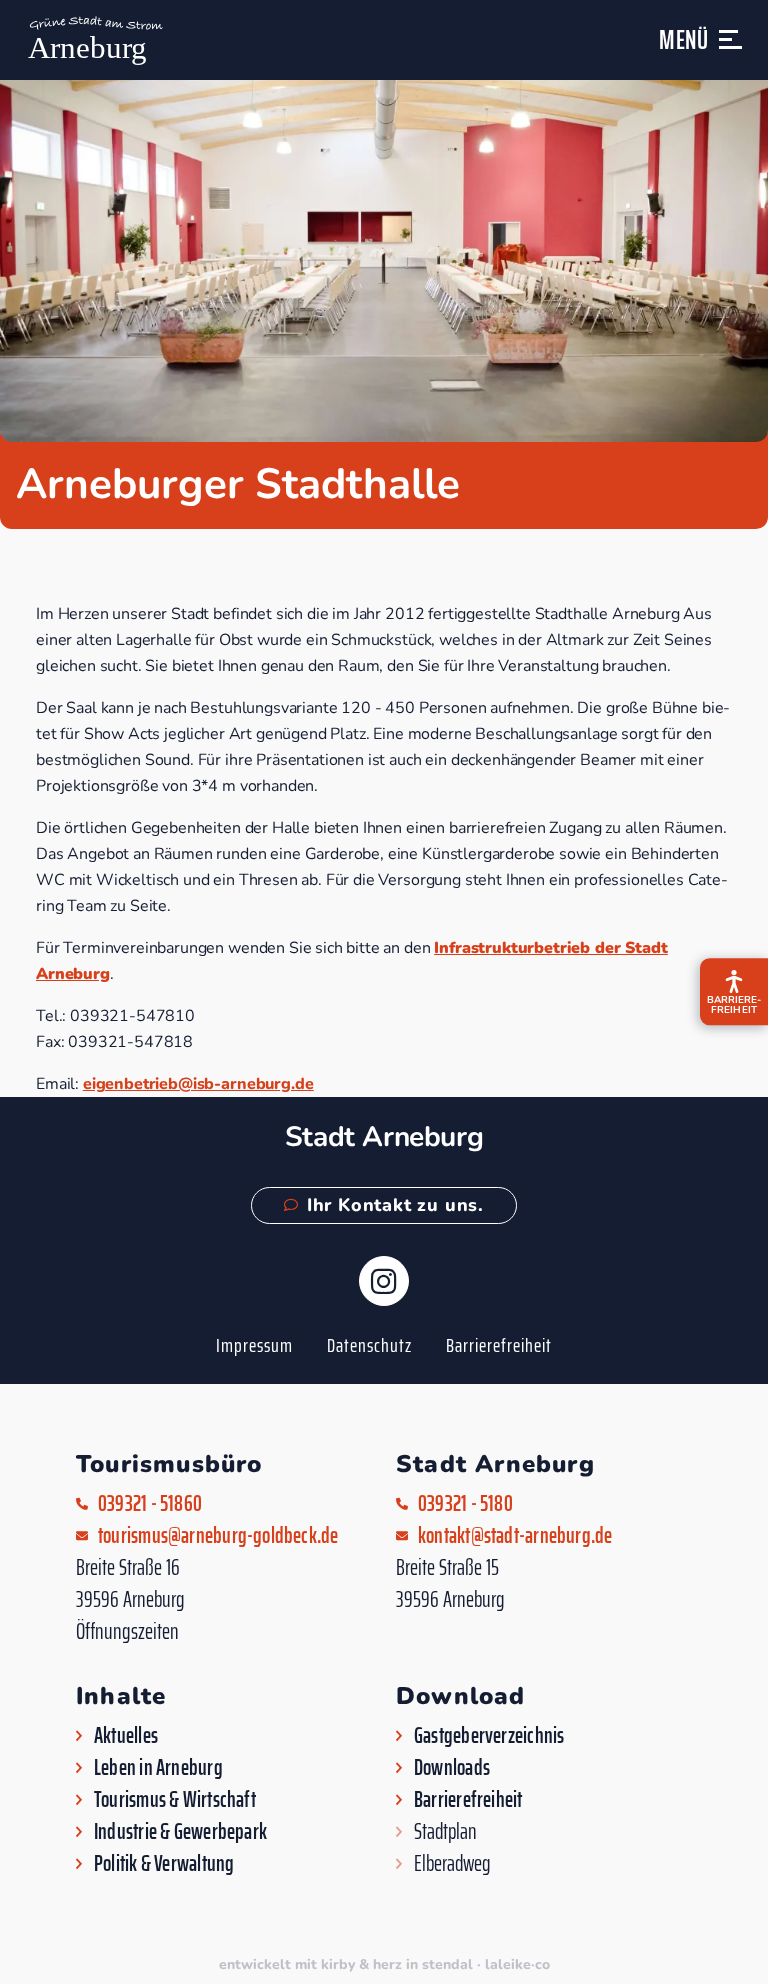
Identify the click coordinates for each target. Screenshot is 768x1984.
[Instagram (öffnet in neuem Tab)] (384, 1281)
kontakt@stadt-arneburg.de (515, 1536)
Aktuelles (126, 1736)
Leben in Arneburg (158, 1768)
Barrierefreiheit (499, 1345)
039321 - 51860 (150, 1504)
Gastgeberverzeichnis (489, 1736)
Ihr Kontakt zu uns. (395, 1205)
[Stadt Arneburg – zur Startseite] (93, 40)
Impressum (254, 1345)
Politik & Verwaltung (164, 1864)
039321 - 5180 (465, 1504)
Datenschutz (369, 1345)
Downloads (452, 1768)
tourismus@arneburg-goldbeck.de (218, 1536)
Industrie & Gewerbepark (180, 1832)
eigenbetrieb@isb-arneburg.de (198, 1084)
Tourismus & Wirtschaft (175, 1800)
